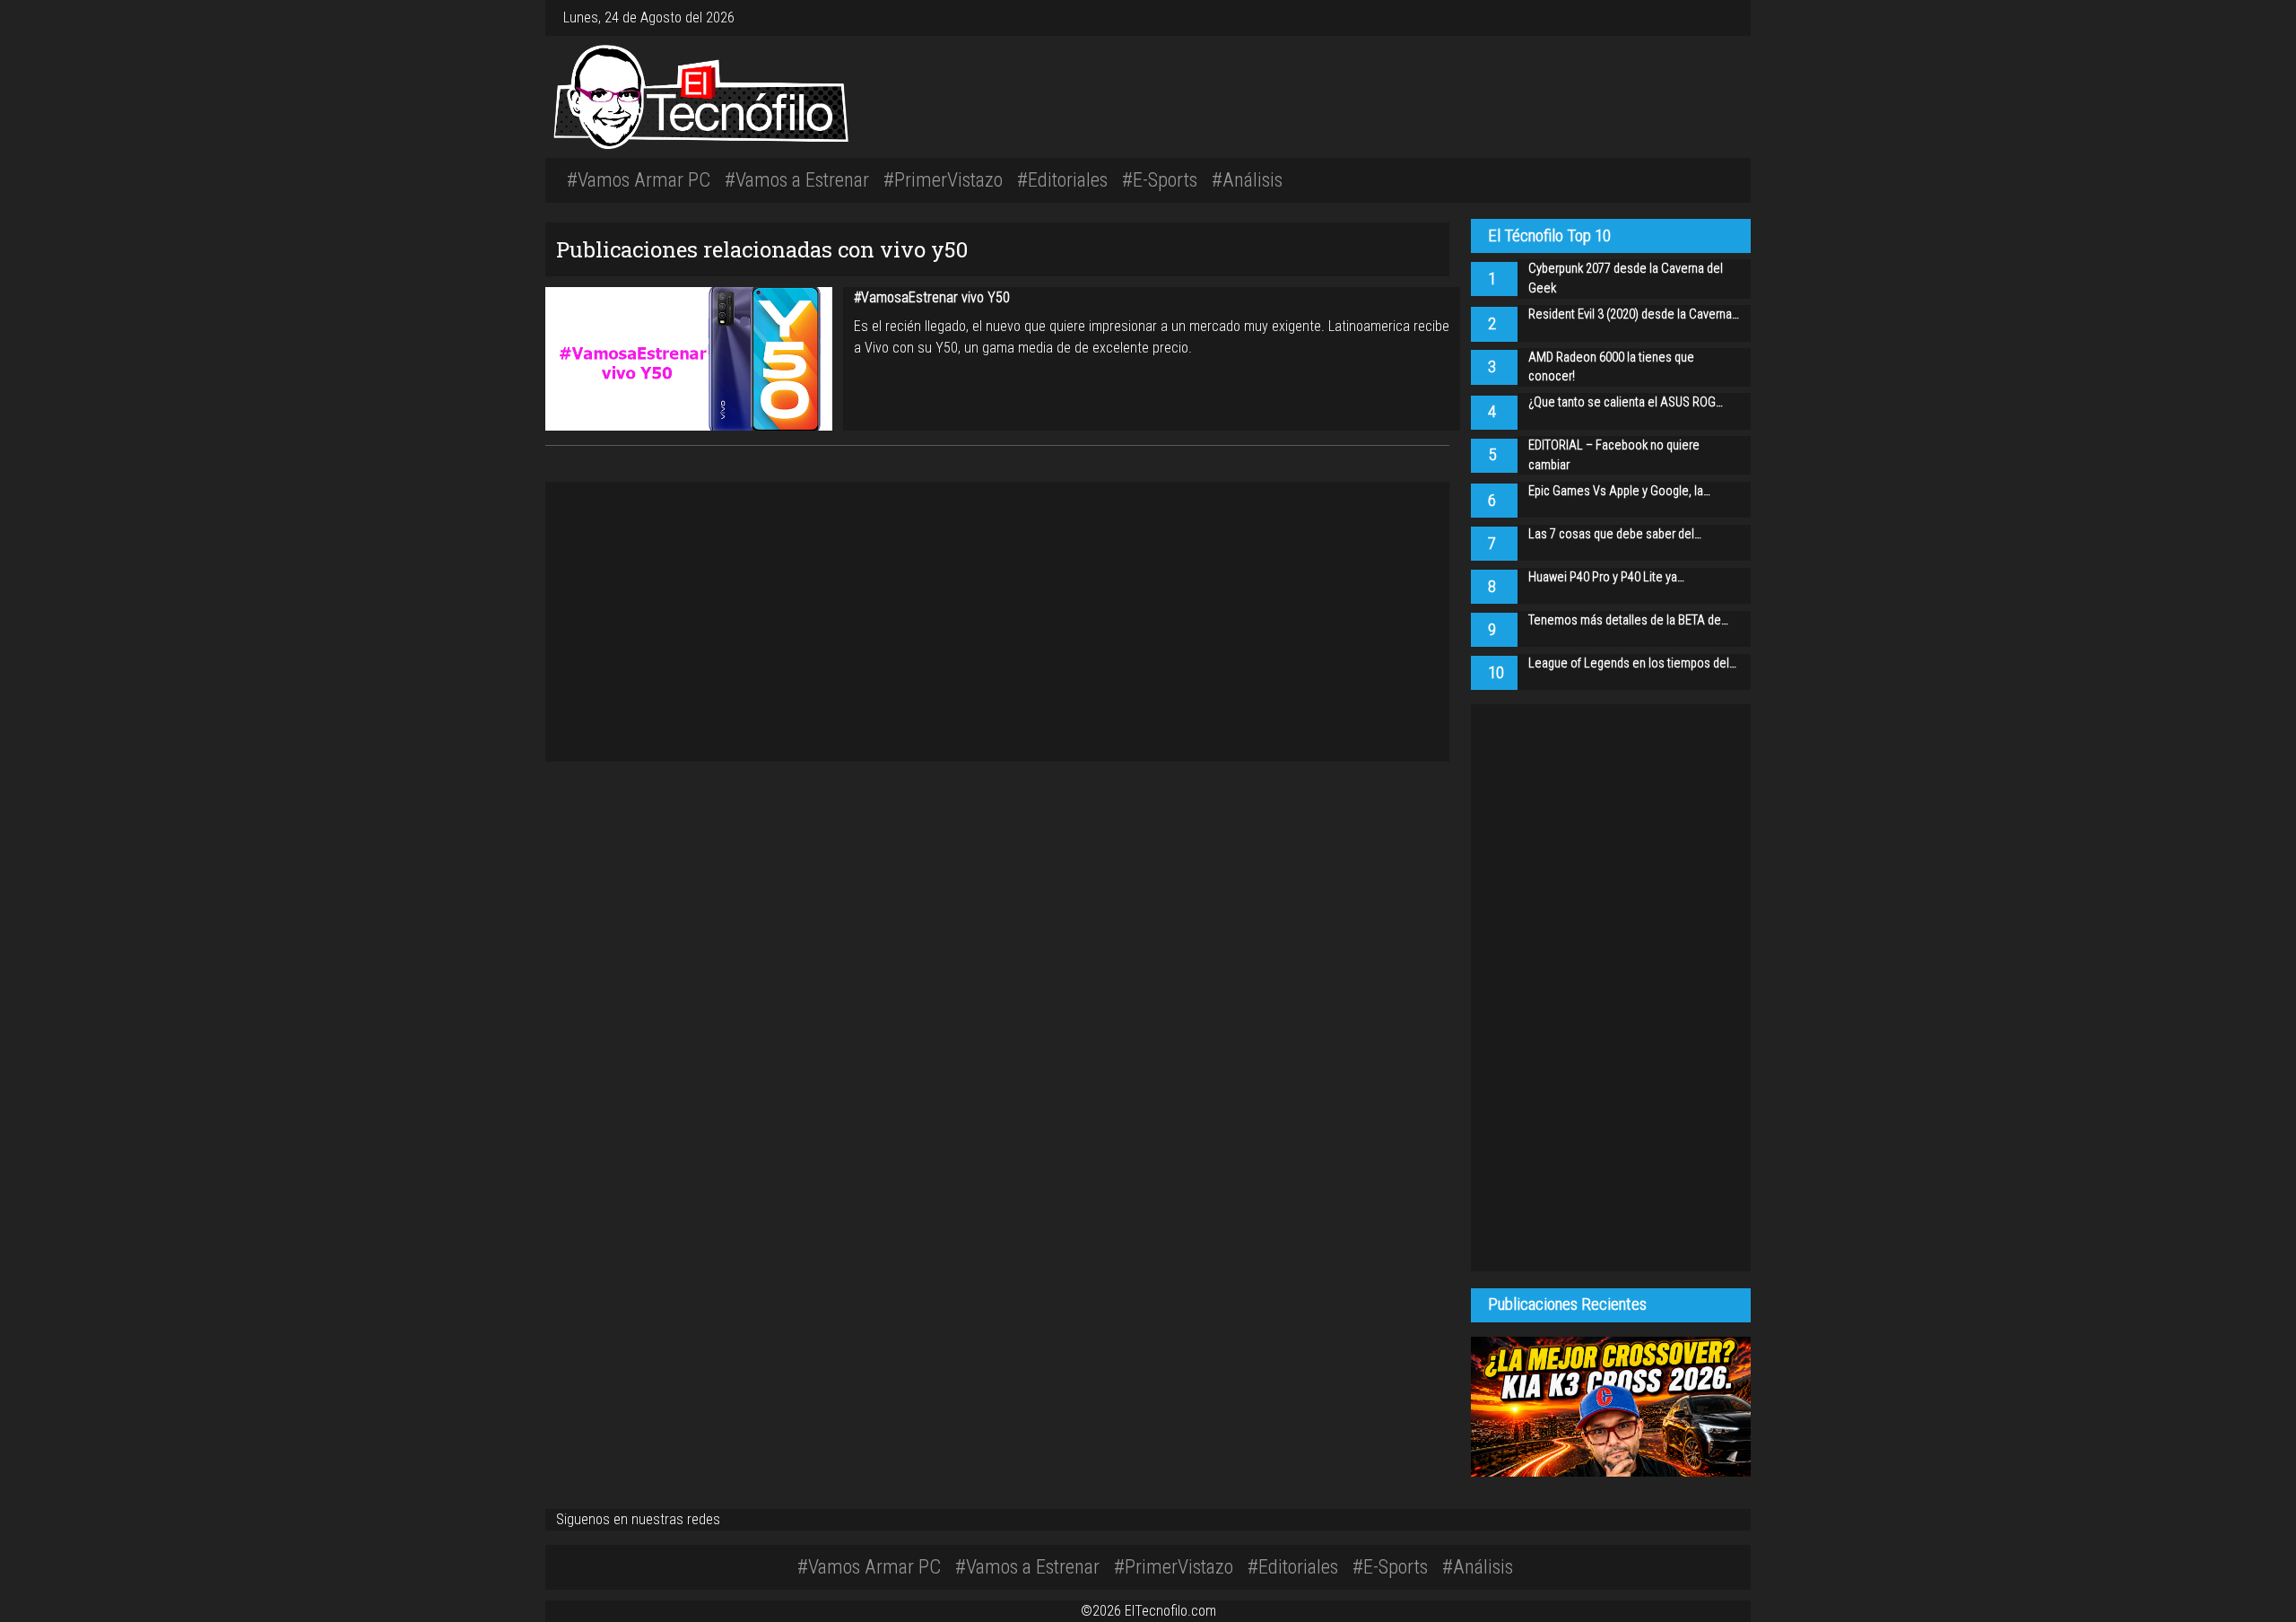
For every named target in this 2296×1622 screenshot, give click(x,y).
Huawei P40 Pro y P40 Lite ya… (1606, 577)
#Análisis (1247, 179)
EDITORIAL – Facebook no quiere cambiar (1614, 455)
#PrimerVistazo (943, 179)
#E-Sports (1160, 179)
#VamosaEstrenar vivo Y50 (932, 297)
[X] (1715, 17)
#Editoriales (1062, 179)
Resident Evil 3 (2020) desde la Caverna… (1634, 314)
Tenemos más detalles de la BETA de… (1628, 620)
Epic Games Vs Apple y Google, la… (1619, 491)
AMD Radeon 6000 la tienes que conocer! (1611, 367)
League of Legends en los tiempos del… (1632, 663)
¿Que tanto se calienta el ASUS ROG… (1626, 402)
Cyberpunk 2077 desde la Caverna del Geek (1626, 279)
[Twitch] (1729, 17)
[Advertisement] (1399, 94)
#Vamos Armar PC (639, 179)
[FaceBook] (1708, 17)
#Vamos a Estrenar (797, 179)
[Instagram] (1700, 17)
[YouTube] (1722, 17)
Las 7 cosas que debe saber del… (1615, 534)
